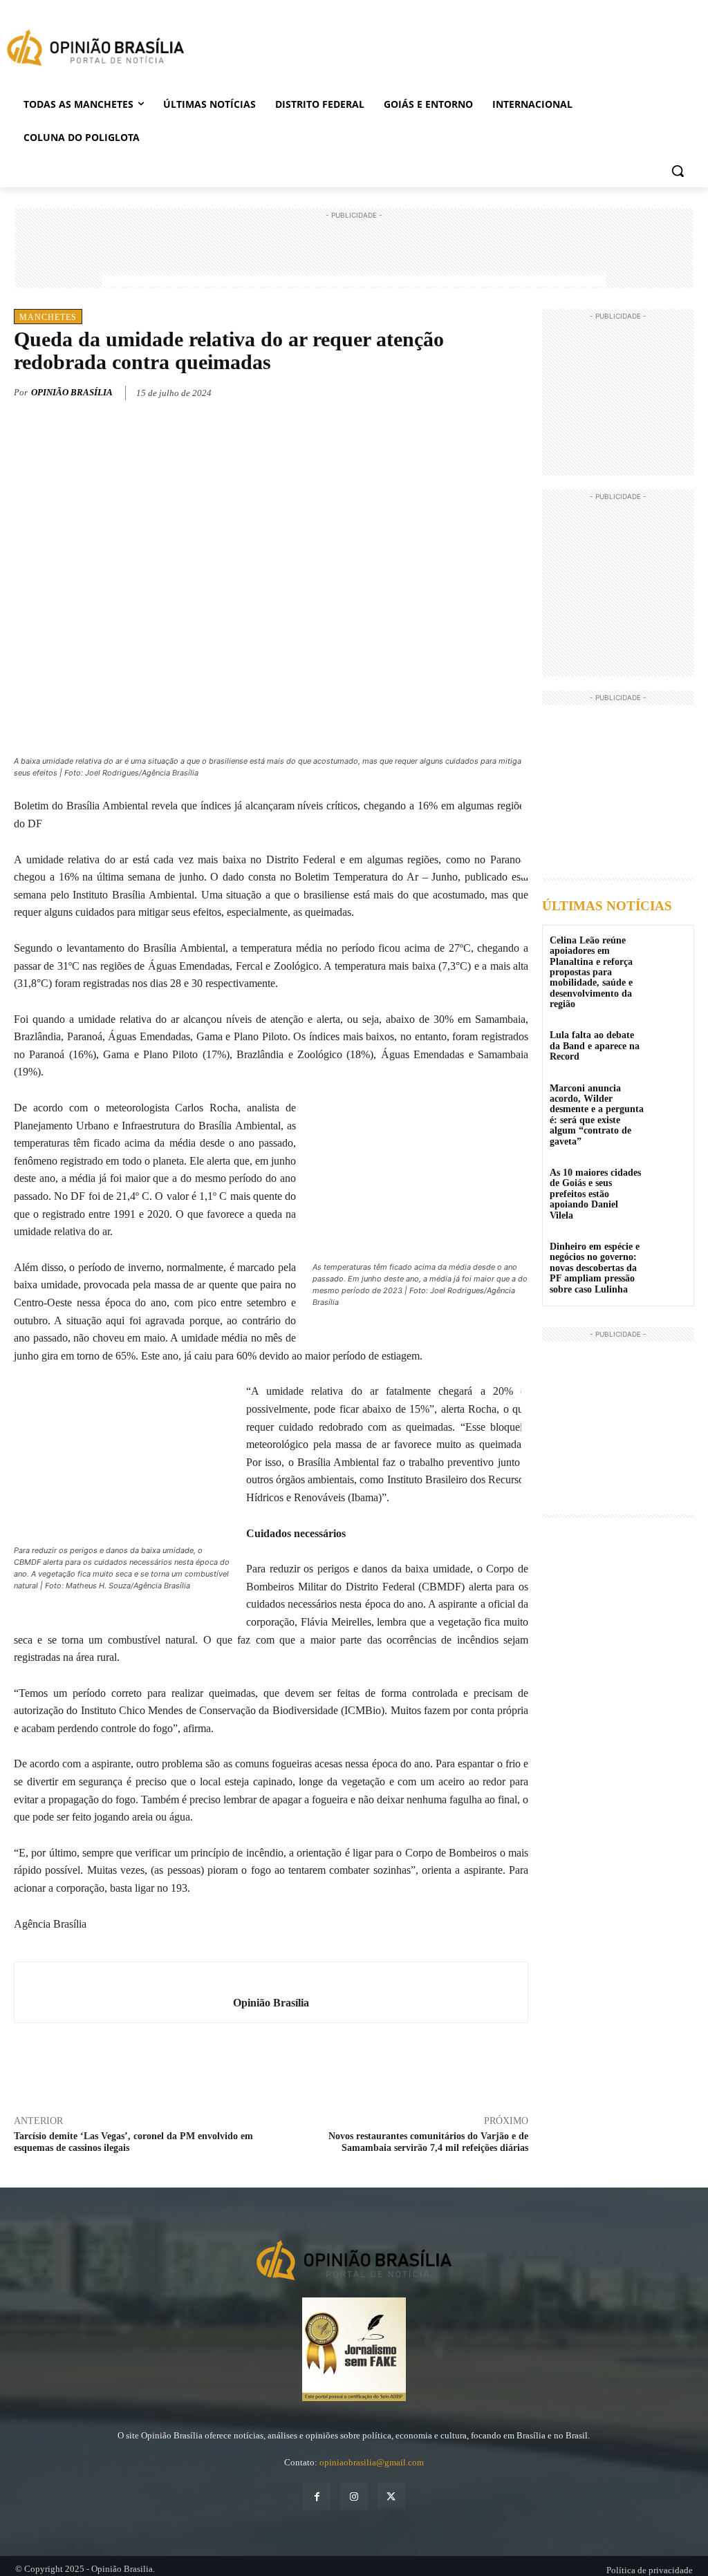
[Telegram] (514, 391)
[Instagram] (354, 2496)
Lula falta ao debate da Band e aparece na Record (595, 1046)
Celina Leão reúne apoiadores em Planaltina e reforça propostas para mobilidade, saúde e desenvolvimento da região (591, 972)
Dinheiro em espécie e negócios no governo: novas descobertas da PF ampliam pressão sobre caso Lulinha (595, 1268)
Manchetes (48, 317)
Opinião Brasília (72, 392)
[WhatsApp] (483, 391)
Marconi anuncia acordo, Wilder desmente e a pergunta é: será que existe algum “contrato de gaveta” (597, 1115)
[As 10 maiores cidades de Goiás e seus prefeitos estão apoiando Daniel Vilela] (669, 1182)
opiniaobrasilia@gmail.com (372, 2462)
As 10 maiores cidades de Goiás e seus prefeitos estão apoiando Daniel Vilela (595, 1194)
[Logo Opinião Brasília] (95, 50)
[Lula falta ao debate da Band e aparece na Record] (669, 1045)
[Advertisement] (354, 254)
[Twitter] (451, 391)
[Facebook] (419, 391)
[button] (678, 171)
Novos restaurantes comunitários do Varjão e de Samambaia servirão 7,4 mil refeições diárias (428, 2142)
